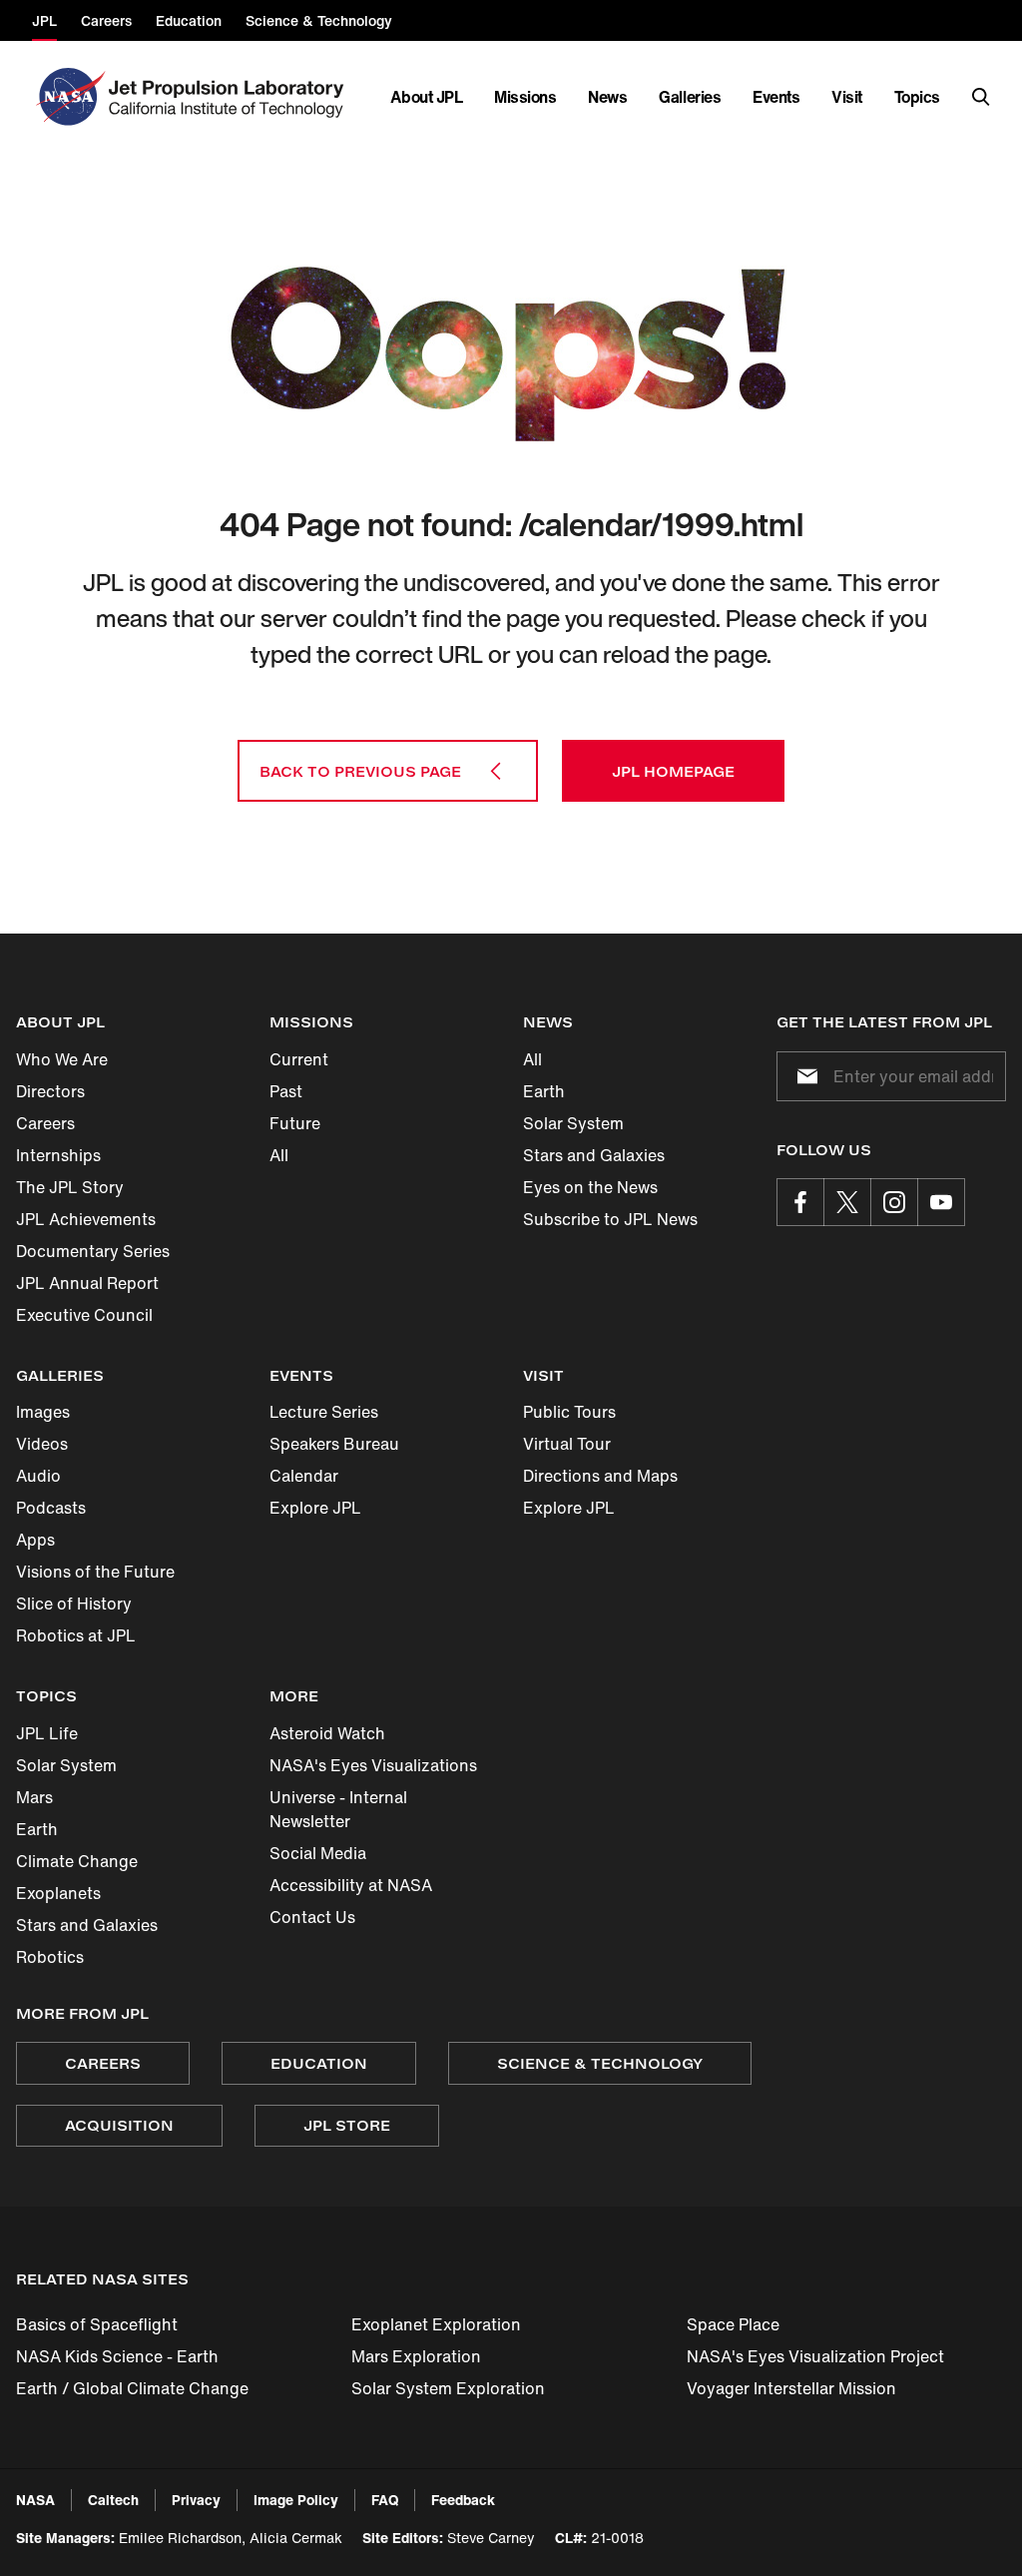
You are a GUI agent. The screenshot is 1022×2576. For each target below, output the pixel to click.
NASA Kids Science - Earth (117, 2356)
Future (295, 1123)
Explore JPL (315, 1508)
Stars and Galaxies (594, 1155)
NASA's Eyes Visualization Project (815, 2356)
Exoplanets (58, 1893)
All (279, 1155)
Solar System (573, 1123)
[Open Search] (981, 97)
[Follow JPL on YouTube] (941, 1202)
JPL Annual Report (87, 1283)
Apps (35, 1540)
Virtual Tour (567, 1444)
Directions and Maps (600, 1476)
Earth (544, 1091)
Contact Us (312, 1917)
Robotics (50, 1957)
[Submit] (803, 1076)
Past (286, 1091)
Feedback (463, 2500)
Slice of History (74, 1604)
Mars (34, 1797)
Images (43, 1412)
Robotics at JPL (76, 1635)
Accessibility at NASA (351, 1885)
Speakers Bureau (334, 1444)
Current (299, 1059)
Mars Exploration (416, 2356)
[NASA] (68, 97)
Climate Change (77, 1861)
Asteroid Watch (327, 1733)
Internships (58, 1155)
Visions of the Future (95, 1572)
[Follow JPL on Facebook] (800, 1202)
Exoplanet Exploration (436, 2324)
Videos (42, 1444)
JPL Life (47, 1733)
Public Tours (569, 1412)
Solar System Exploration (448, 2388)
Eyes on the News (590, 1187)
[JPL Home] (230, 97)
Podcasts (51, 1508)
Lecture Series (324, 1412)
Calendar (304, 1476)
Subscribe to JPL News (610, 1219)
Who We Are (62, 1059)
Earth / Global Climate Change (132, 2388)
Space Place (733, 2324)
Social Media (318, 1853)
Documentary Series (93, 1251)
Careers (45, 1123)
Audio (38, 1476)
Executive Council (84, 1315)
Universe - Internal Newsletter (338, 1809)
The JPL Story (70, 1187)
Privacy (196, 2500)
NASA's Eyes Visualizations (373, 1765)
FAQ (385, 2500)
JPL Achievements (86, 1219)
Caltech (113, 2500)
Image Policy (296, 2500)
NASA (35, 2500)
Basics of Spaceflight (97, 2324)
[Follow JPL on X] (847, 1202)
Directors (50, 1091)
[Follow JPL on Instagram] (894, 1202)
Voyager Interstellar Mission (791, 2388)
